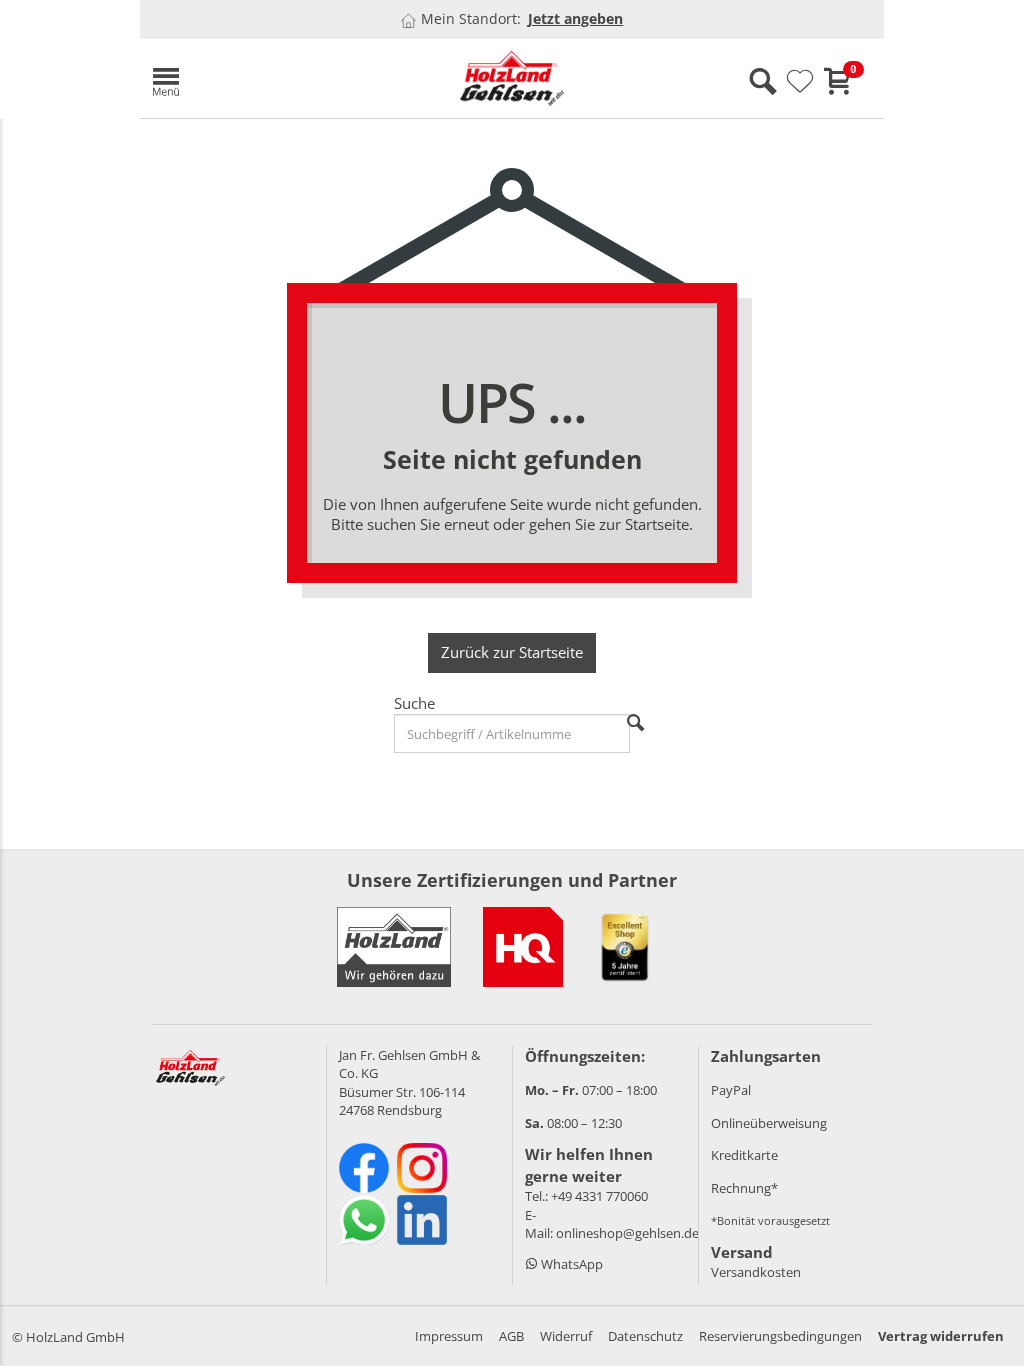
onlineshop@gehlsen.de (627, 1233)
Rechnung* (744, 1188)
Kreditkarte (744, 1155)
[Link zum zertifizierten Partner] (523, 947)
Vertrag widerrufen (941, 1336)
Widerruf (566, 1336)
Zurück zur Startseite (512, 652)
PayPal (731, 1090)
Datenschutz (645, 1336)
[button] (260, 78)
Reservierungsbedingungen (780, 1336)
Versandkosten (756, 1272)
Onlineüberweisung (769, 1123)
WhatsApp (570, 1264)
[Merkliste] (800, 82)
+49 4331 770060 (599, 1196)
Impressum (449, 1336)
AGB (511, 1336)
